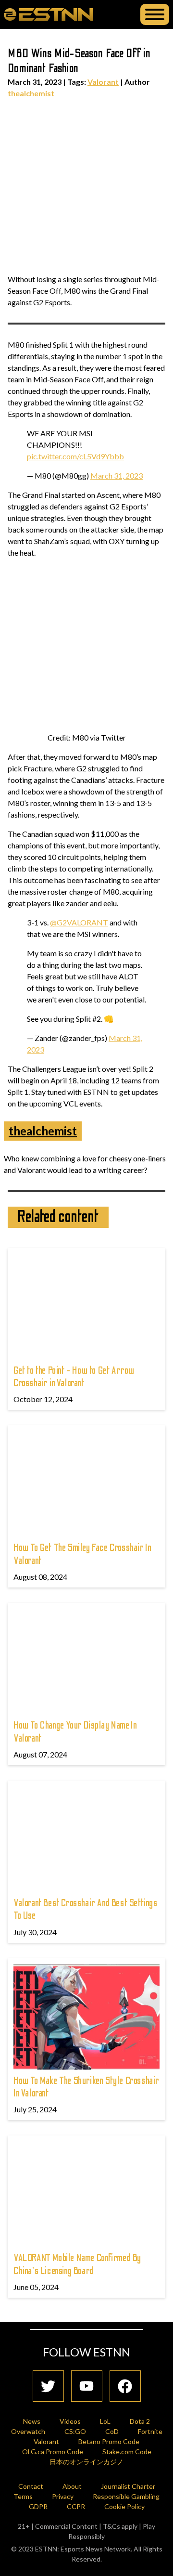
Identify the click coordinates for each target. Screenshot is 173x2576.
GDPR (38, 2506)
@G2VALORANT (79, 922)
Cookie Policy (124, 2506)
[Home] (49, 14)
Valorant (103, 82)
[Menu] (155, 14)
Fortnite (150, 2431)
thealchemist (31, 93)
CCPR (76, 2506)
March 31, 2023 (117, 475)
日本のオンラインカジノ (86, 2462)
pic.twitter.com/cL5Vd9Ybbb (75, 456)
